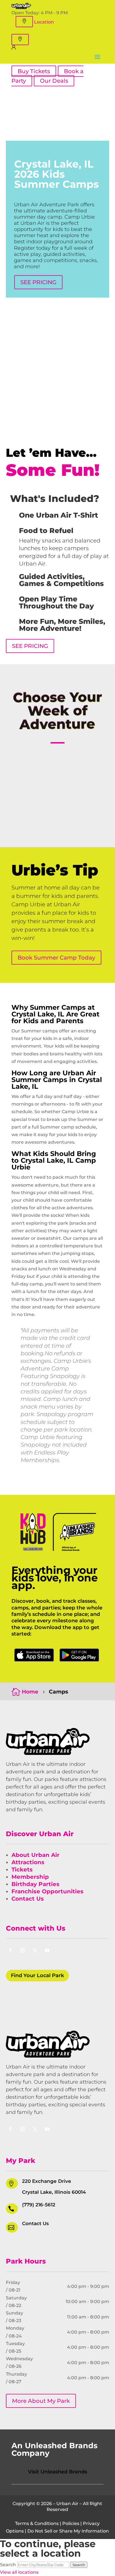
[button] (24, 22)
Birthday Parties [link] (35, 1884)
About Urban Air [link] (35, 1855)
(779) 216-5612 (39, 2205)
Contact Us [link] (28, 1899)
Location (44, 22)
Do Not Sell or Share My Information (68, 2531)
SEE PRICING (38, 282)
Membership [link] (30, 1877)
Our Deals (54, 81)
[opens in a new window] (14, 48)
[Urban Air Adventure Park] (21, 7)
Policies (71, 2523)
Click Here (34, 1655)
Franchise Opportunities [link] (47, 1891)
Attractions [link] (28, 1862)
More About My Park (41, 2401)
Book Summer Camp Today (56, 958)
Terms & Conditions (37, 2523)
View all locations (19, 2572)
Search (8, 2565)
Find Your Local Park (37, 1975)
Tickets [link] (22, 1870)
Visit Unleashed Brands (57, 2472)
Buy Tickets (34, 71)
